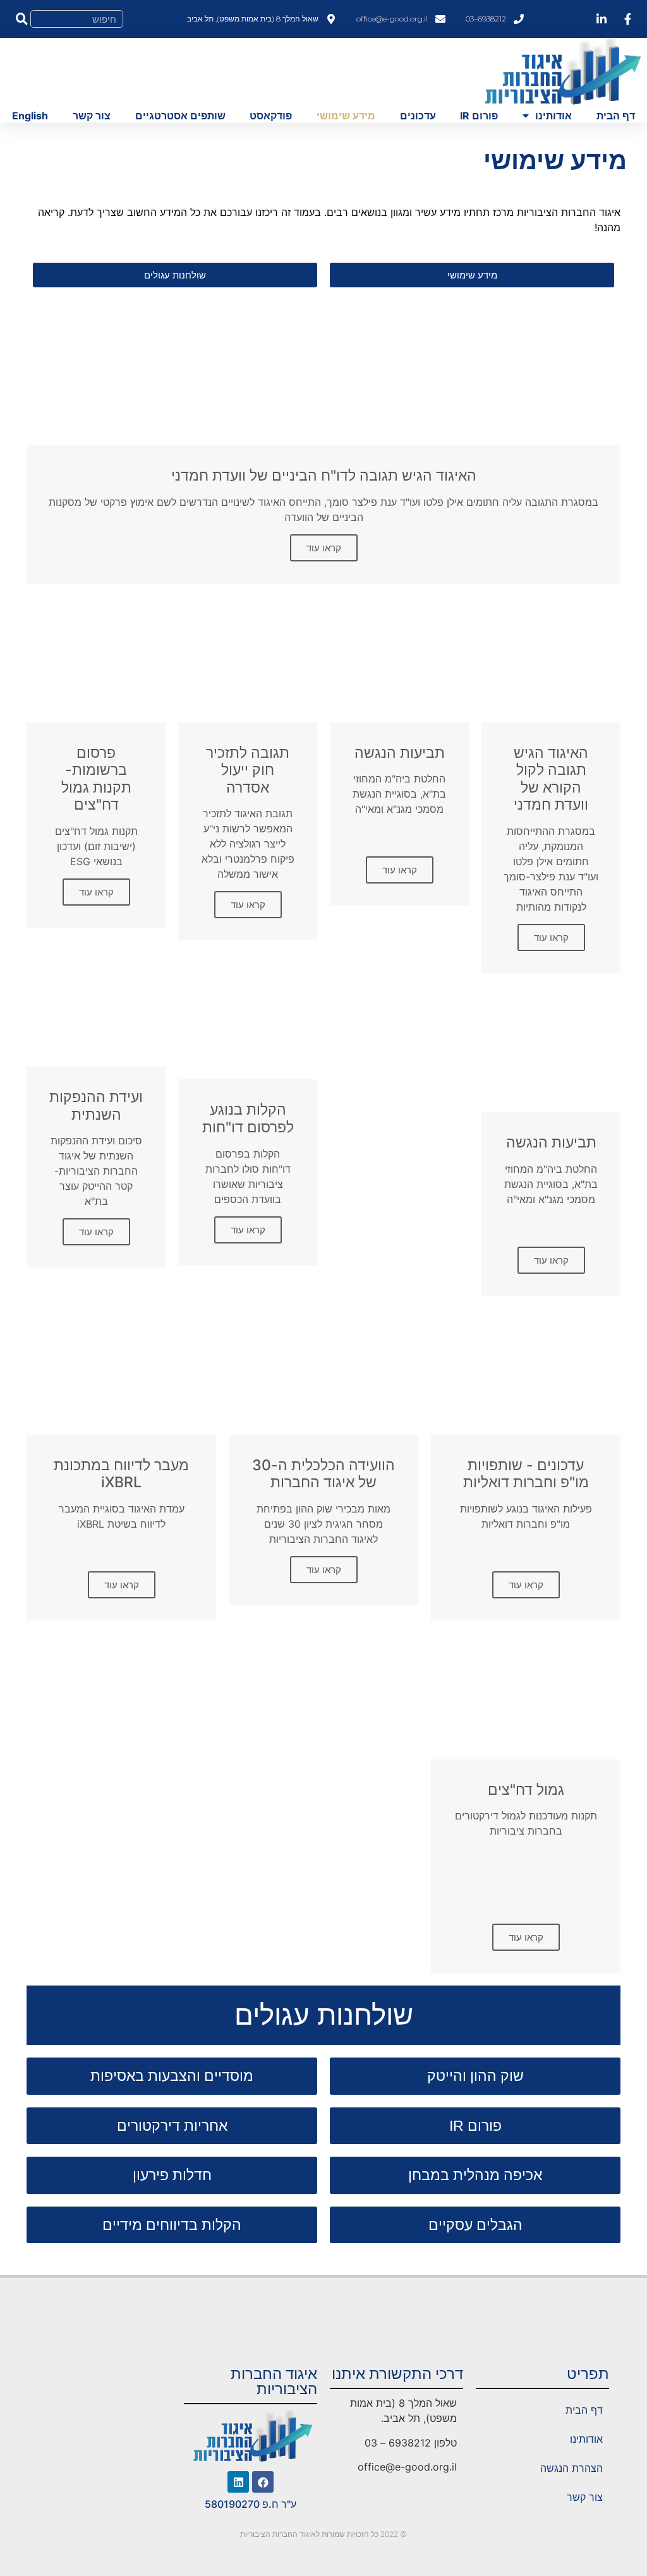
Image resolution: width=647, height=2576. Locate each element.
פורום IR (479, 116)
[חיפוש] (21, 19)
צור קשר (92, 116)
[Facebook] (263, 2482)
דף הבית (616, 116)
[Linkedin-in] (602, 19)
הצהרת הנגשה (571, 2468)
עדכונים (418, 116)
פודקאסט (271, 116)
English (30, 116)
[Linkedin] (238, 2482)
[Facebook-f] (627, 19)
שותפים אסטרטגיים (180, 116)
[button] (472, 275)
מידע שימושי (346, 116)
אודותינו (553, 116)
